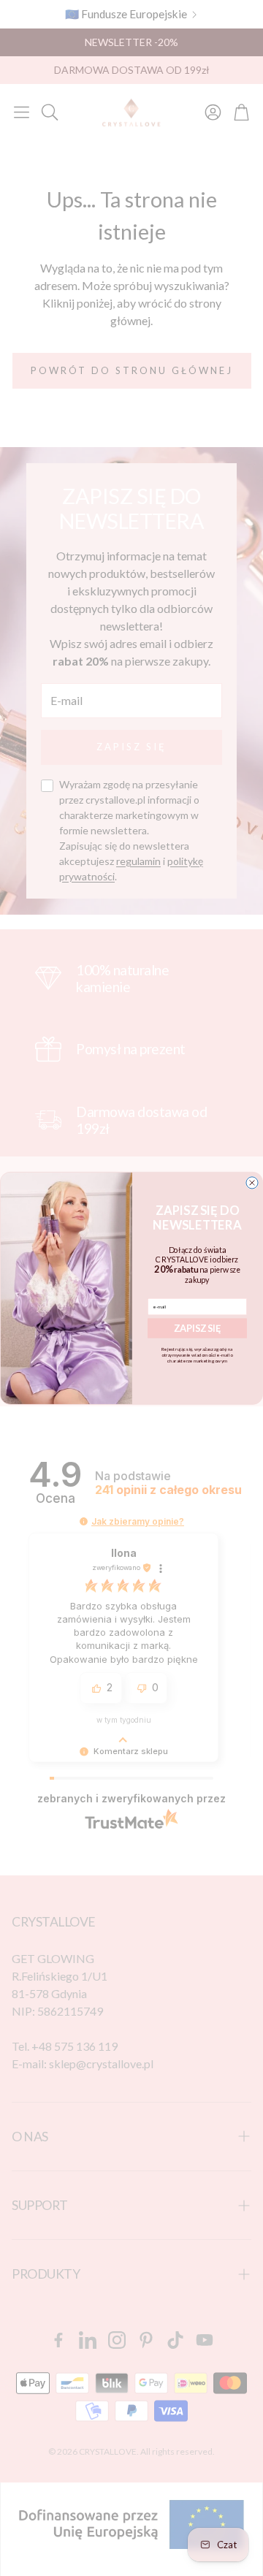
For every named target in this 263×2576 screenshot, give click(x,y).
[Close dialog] (252, 1183)
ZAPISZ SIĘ (198, 1328)
